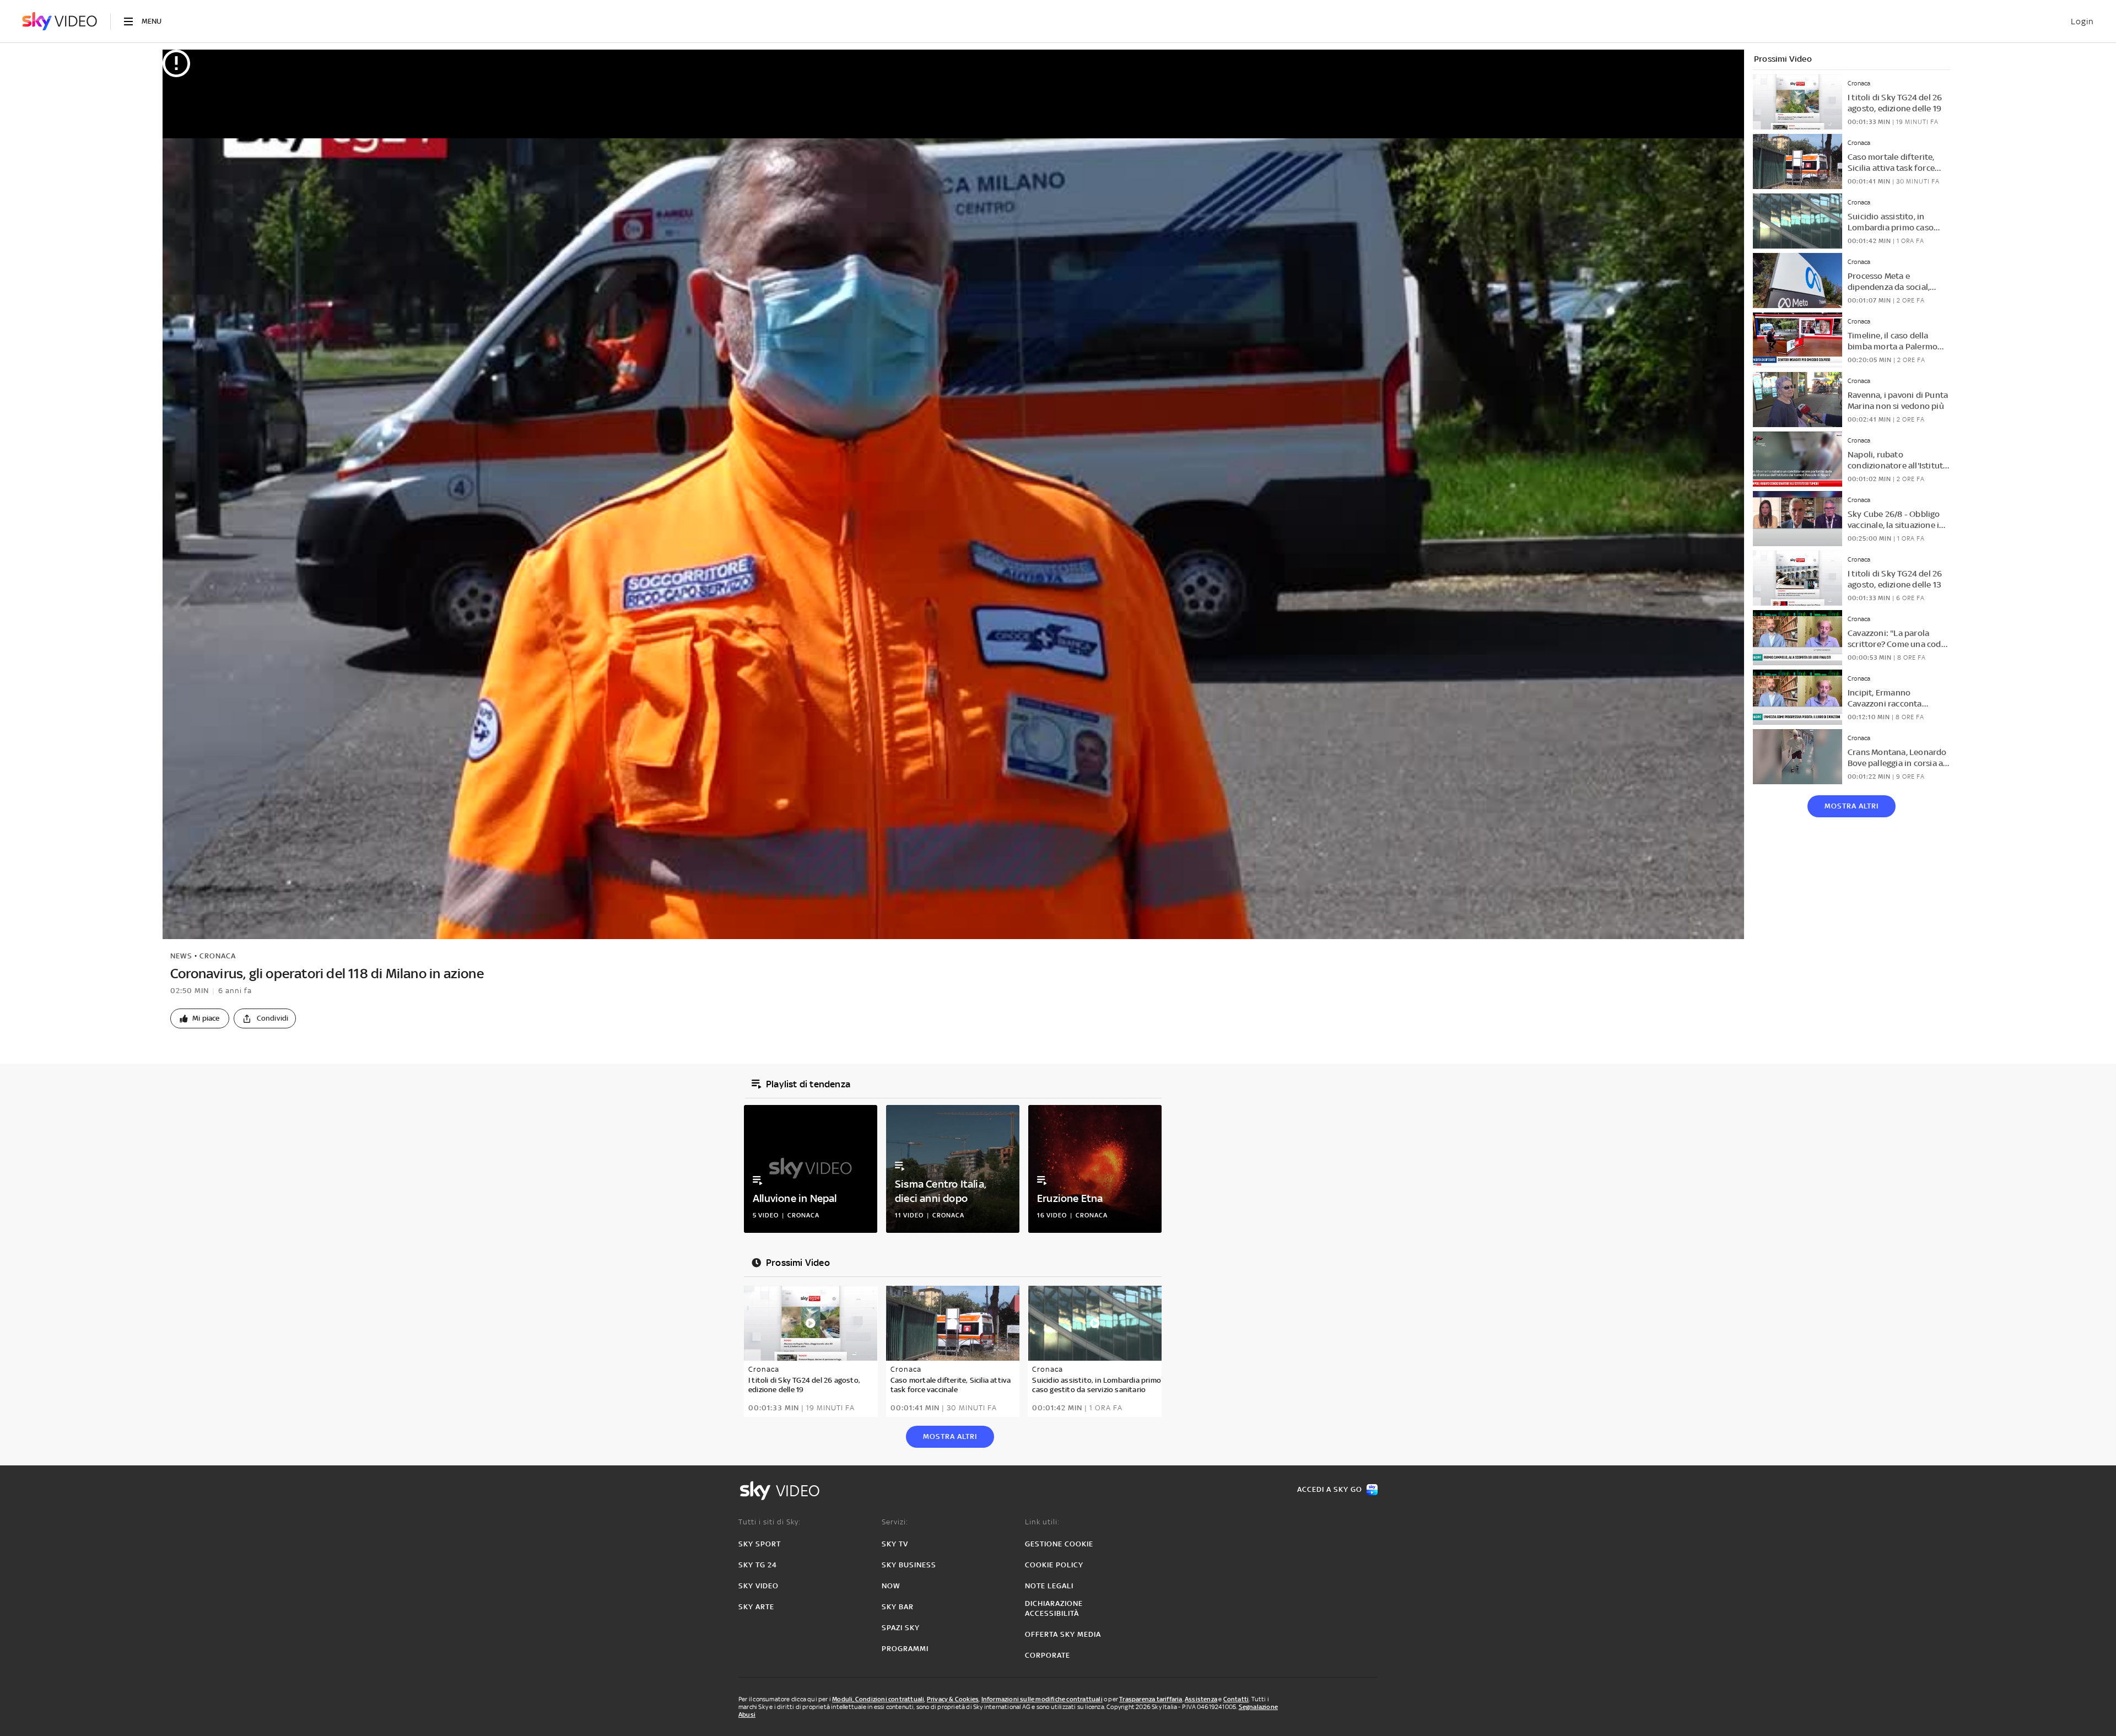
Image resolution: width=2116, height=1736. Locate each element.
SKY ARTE (756, 1607)
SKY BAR (898, 1607)
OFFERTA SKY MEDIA (1063, 1634)
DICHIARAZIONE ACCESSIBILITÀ (1054, 1608)
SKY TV (895, 1544)
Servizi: (895, 1522)
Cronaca (218, 956)
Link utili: (1042, 1522)
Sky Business (909, 1565)
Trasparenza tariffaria (1151, 1699)
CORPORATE (1048, 1655)
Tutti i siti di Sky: (770, 1522)
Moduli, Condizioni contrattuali (878, 1699)
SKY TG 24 (758, 1565)
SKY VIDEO (759, 1586)
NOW (891, 1586)
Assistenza (1201, 1699)
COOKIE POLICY (1054, 1565)
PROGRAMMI (905, 1649)
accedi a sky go (1330, 1489)
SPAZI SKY (901, 1628)
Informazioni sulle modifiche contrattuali (1042, 1699)
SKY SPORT (760, 1544)
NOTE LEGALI (1049, 1586)
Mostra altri (1851, 806)
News (181, 956)
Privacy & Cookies (953, 1699)
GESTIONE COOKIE (1059, 1544)
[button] (200, 1018)
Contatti (1236, 1699)
